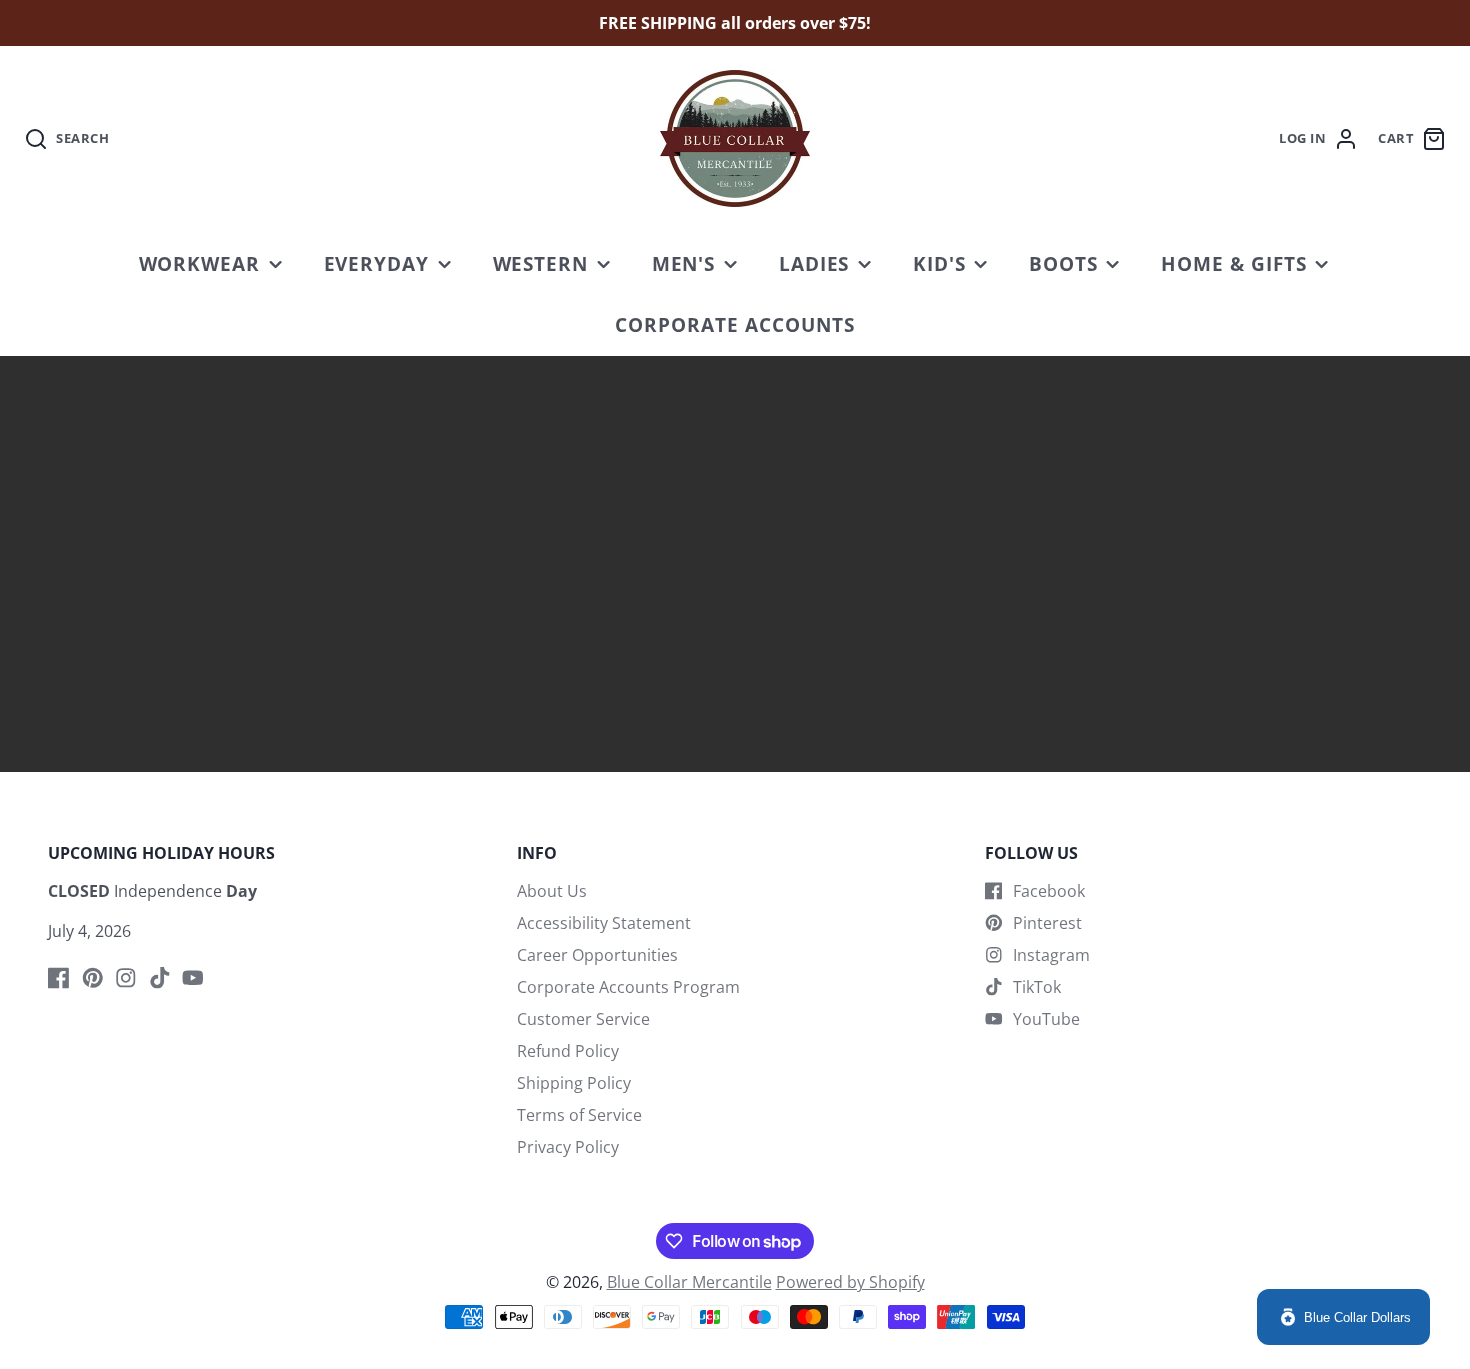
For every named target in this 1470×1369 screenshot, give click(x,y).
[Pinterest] (93, 978)
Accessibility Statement (604, 923)
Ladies (814, 263)
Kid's (939, 263)
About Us (552, 891)
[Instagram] (126, 978)
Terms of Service (579, 1115)
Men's (684, 263)
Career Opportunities (597, 955)
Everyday (377, 263)
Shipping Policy (574, 1083)
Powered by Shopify (850, 1282)
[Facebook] (59, 978)
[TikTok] (160, 978)
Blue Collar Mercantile (689, 1282)
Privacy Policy (568, 1147)
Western (541, 263)
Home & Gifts (1234, 263)
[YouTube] (193, 978)
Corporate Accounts (734, 324)
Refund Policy (568, 1051)
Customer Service (583, 1019)
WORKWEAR (200, 263)
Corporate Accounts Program (628, 987)
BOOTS (1063, 263)
